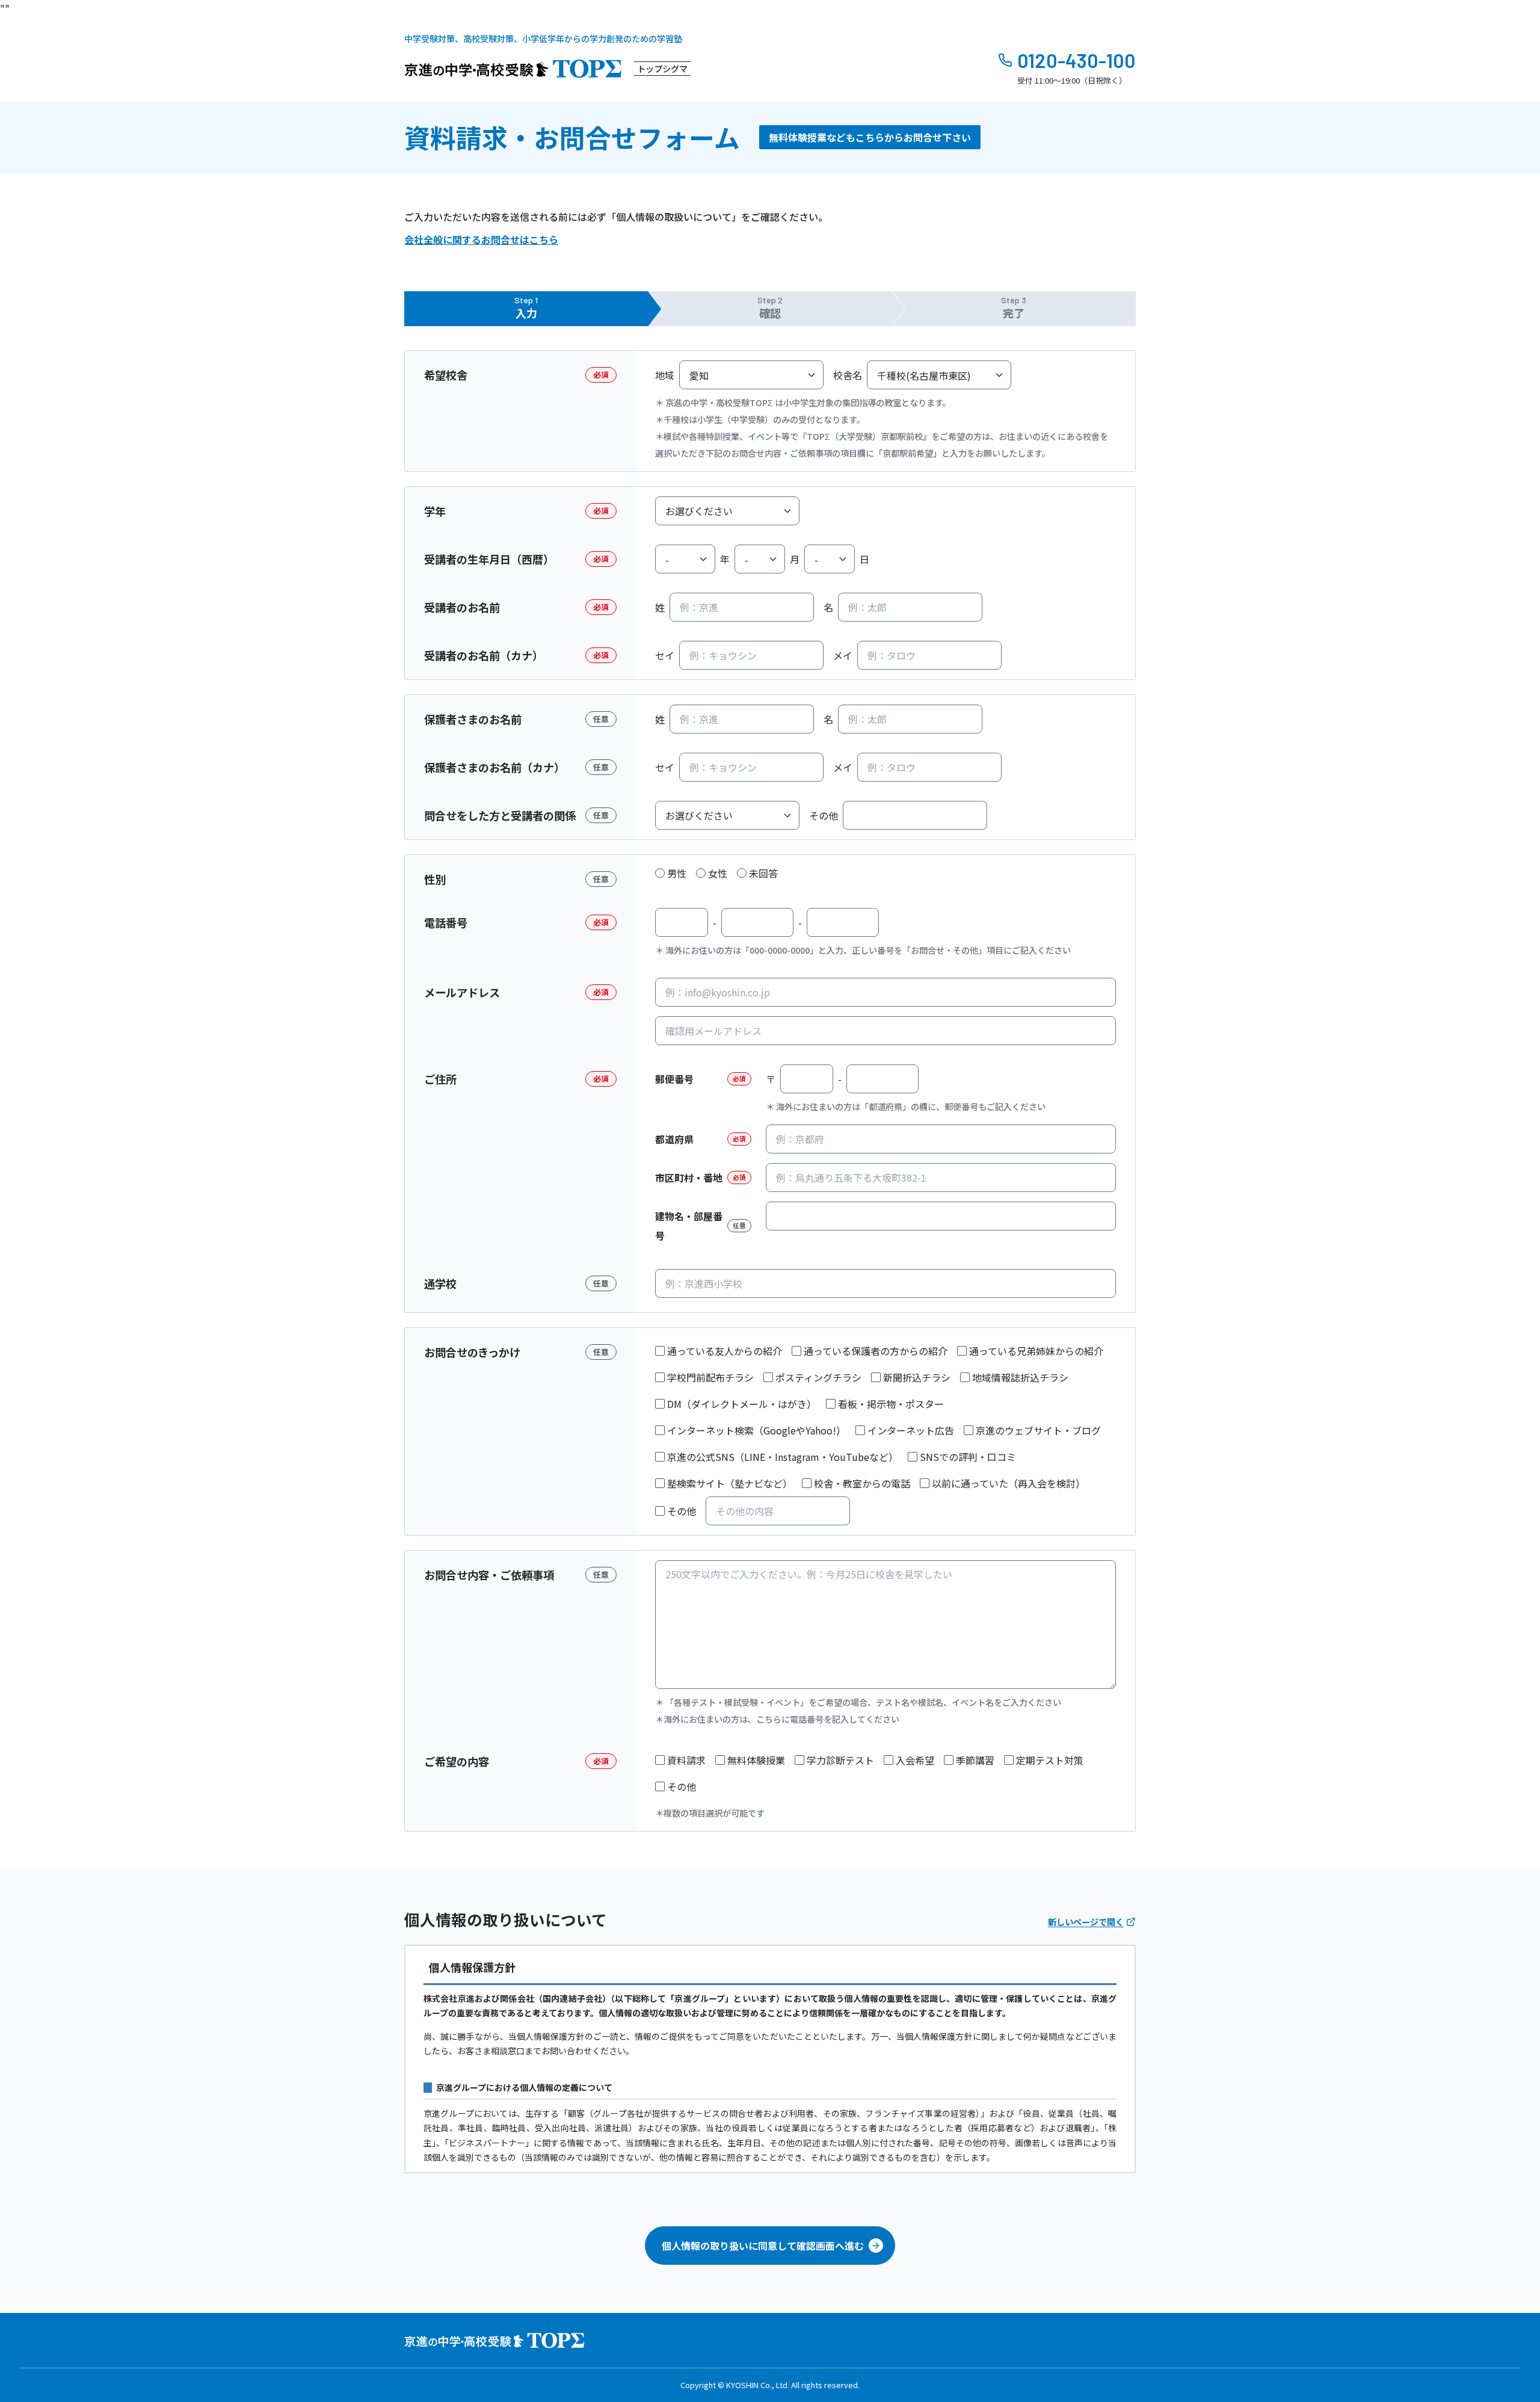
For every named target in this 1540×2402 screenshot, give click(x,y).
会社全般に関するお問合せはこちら (481, 239)
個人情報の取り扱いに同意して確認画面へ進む (763, 2246)
